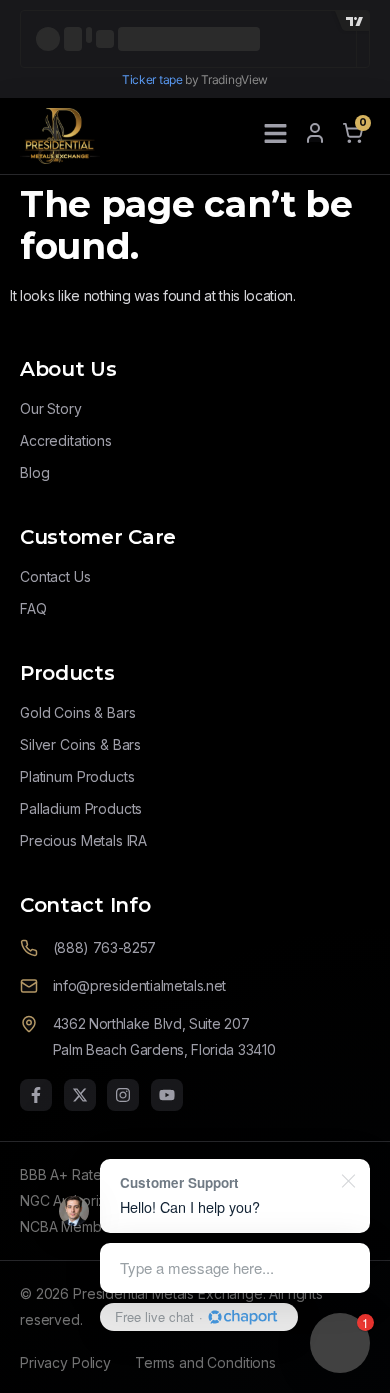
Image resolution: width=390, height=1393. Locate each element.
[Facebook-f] (36, 1095)
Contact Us (55, 576)
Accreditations (66, 440)
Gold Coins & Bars (77, 712)
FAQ (33, 608)
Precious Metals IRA (83, 840)
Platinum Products (77, 776)
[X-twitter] (80, 1095)
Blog (34, 472)
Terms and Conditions (205, 1362)
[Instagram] (123, 1095)
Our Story (51, 408)
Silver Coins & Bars (80, 744)
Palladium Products (81, 808)
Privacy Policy (65, 1362)
